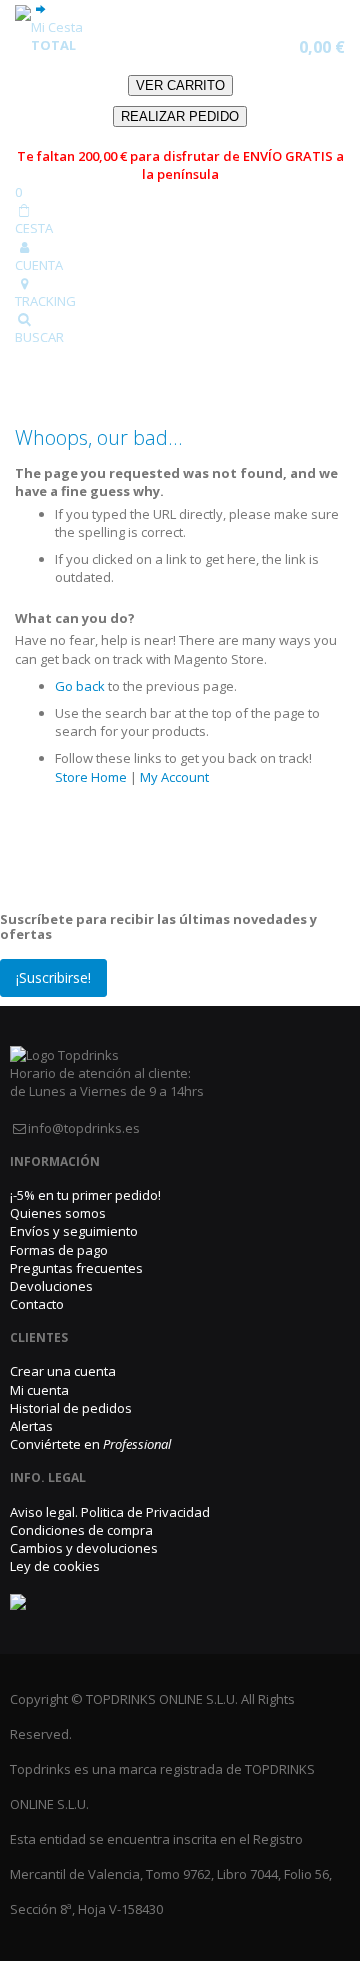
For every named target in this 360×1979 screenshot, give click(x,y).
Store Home (91, 777)
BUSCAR (39, 337)
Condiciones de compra (81, 1530)
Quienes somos (58, 1213)
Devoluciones (51, 1286)
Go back (80, 686)
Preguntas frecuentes (76, 1268)
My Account (174, 777)
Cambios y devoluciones (84, 1548)
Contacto (37, 1304)
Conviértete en (90, 1444)
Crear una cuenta (63, 1371)
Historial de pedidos (71, 1408)
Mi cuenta (39, 1390)
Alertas (31, 1426)
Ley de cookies (55, 1566)
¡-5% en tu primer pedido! (85, 1195)
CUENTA (39, 265)
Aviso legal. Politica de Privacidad (110, 1512)
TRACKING (45, 301)
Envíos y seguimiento (74, 1231)
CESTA (34, 228)
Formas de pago (59, 1250)
